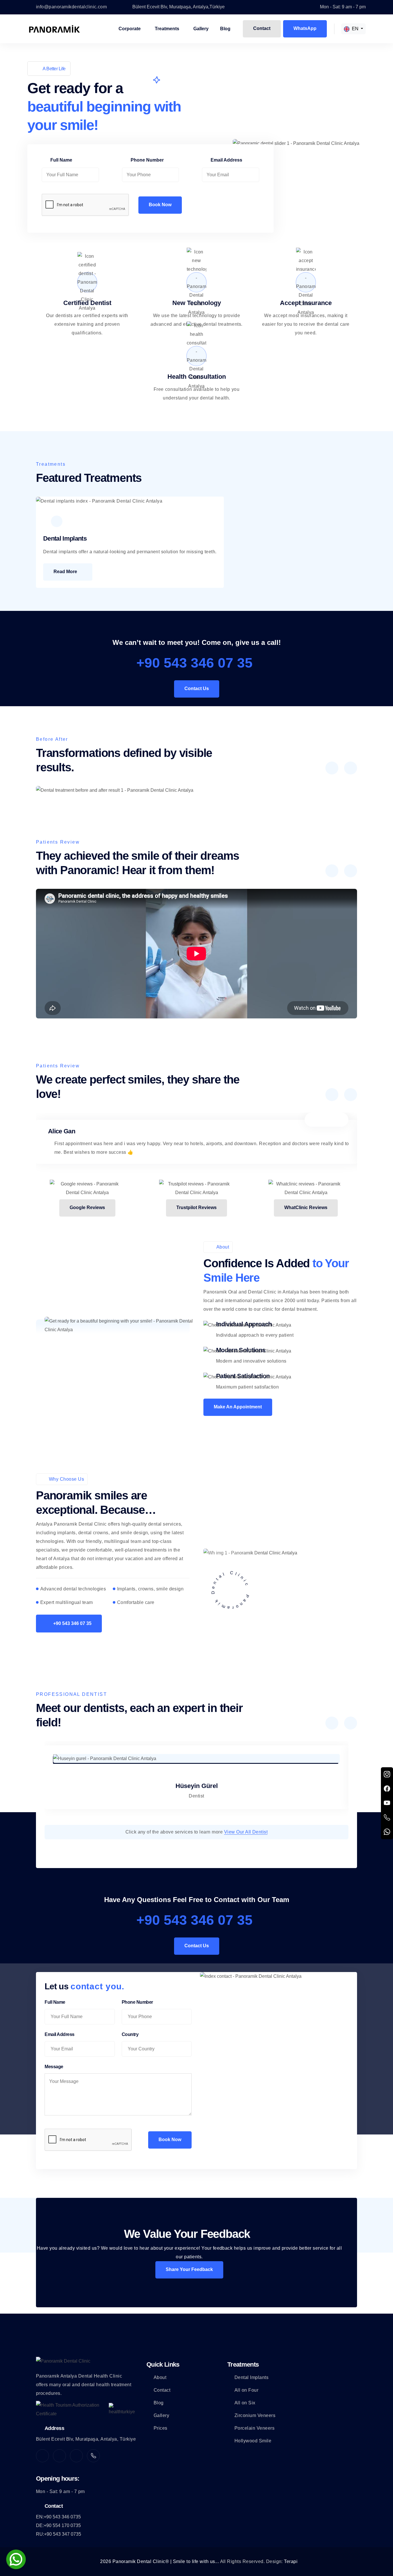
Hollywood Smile (253, 2441)
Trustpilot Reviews (197, 1207)
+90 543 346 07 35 (194, 663)
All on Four (246, 2390)
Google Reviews (87, 1207)
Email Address (226, 160)
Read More (65, 572)
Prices (161, 2428)
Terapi (291, 2561)
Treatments (167, 29)
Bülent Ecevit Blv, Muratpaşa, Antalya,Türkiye (179, 7)
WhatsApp (305, 28)
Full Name (61, 160)
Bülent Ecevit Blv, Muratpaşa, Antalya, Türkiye (86, 2439)
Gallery (201, 29)
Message (54, 2067)
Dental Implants (251, 2377)
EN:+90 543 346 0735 (58, 2517)
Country (130, 2034)
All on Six (245, 2403)
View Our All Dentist (246, 1832)
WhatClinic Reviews (306, 1207)
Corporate (130, 29)
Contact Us (197, 688)
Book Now (160, 205)
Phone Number (147, 160)
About (160, 2377)
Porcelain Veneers (254, 2428)
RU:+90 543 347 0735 (59, 2534)
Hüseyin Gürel (197, 1786)
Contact (262, 28)
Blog (225, 29)
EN (355, 29)
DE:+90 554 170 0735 (58, 2525)
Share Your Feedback (189, 2269)
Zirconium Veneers (255, 2415)
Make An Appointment (238, 1407)
